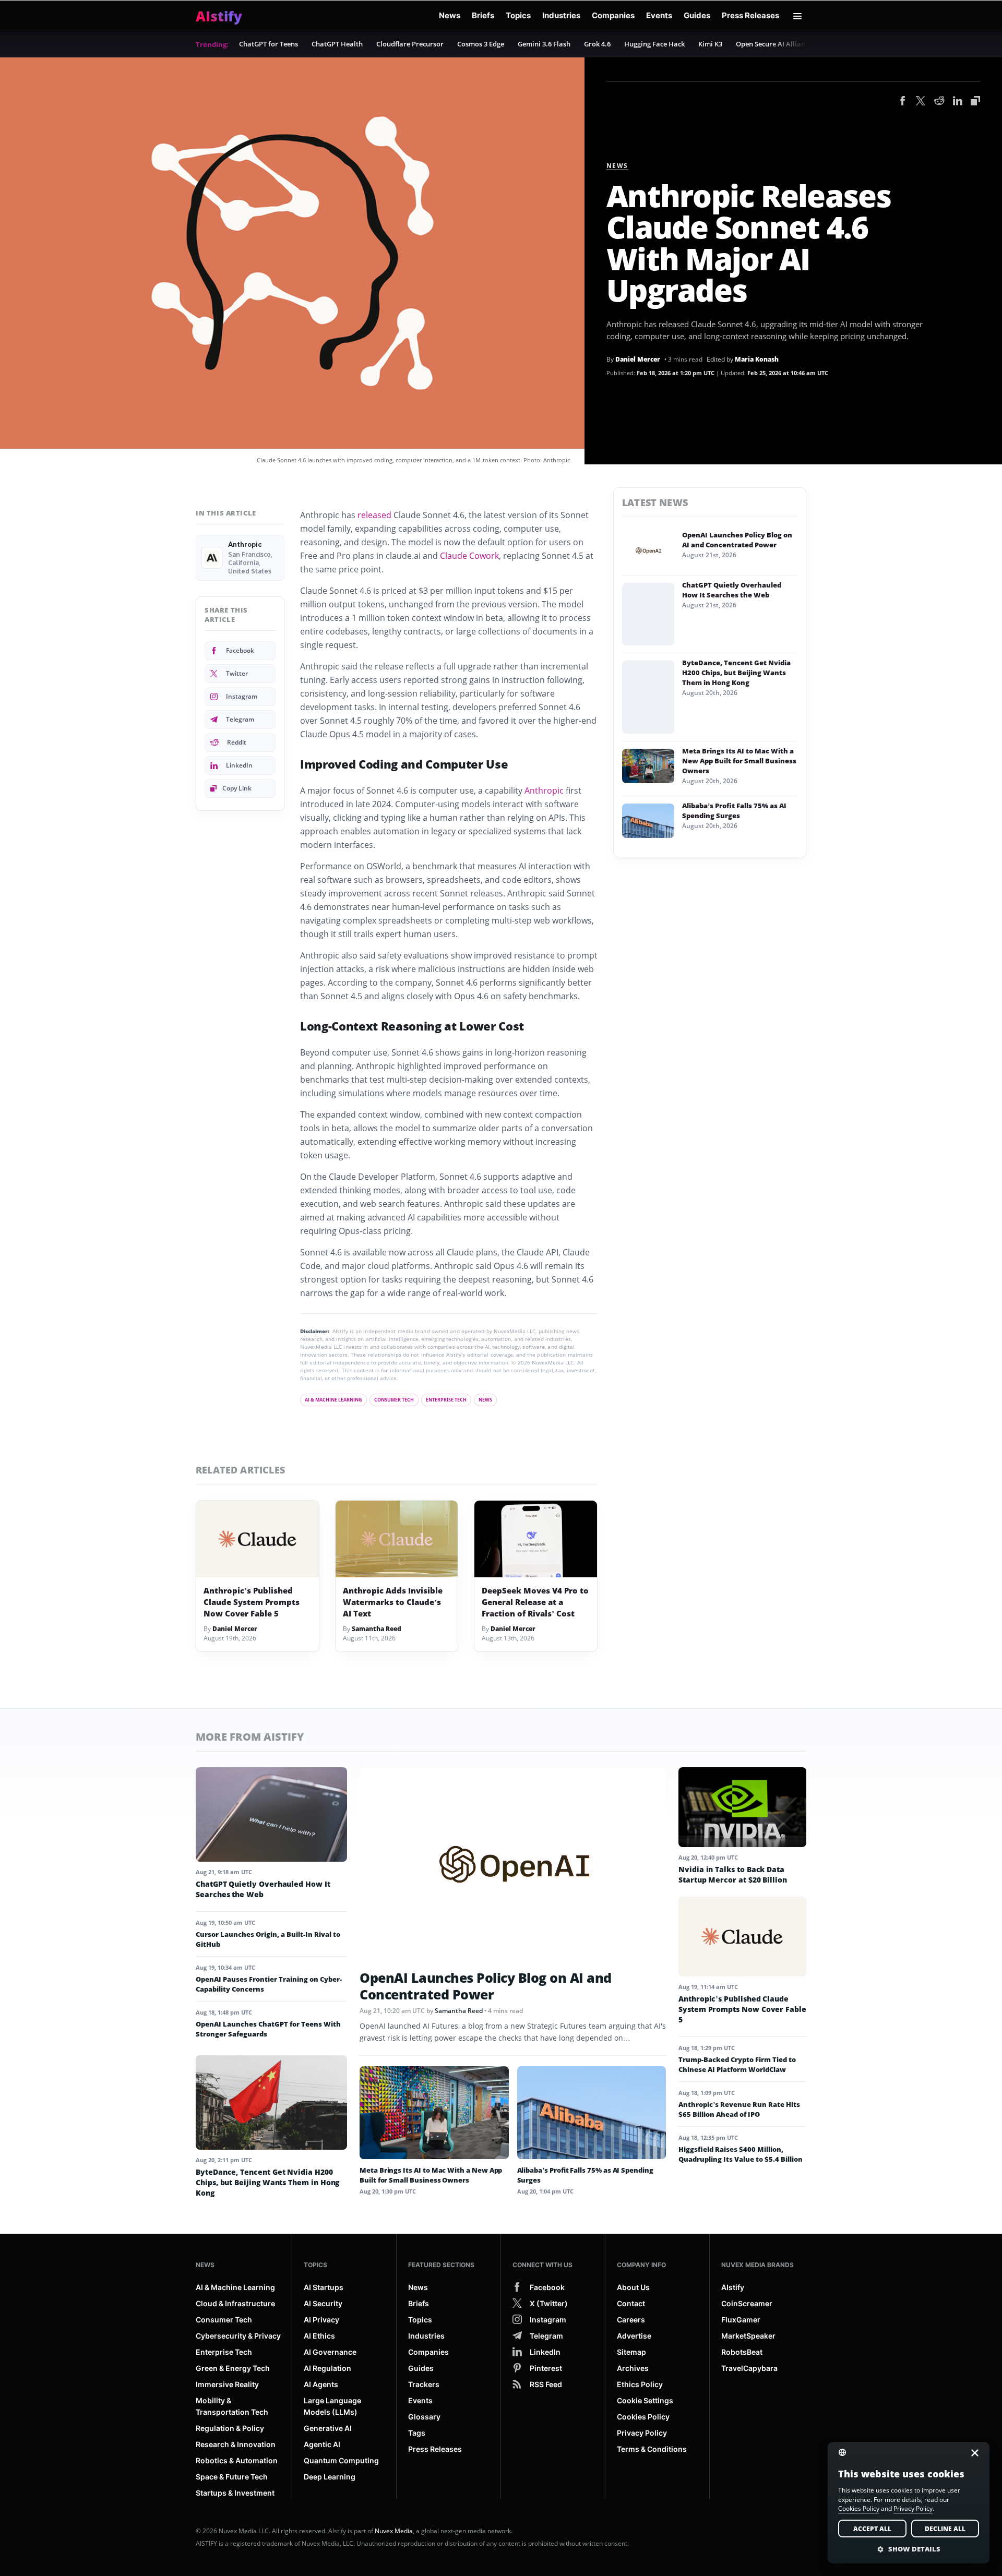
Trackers (424, 2384)
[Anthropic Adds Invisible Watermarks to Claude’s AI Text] (397, 1539)
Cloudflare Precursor (410, 44)
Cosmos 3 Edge (481, 44)
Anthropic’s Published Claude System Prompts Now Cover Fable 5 (252, 1602)
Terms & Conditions (652, 2449)
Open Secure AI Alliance (774, 44)
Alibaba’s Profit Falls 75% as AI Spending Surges (734, 811)
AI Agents (321, 2384)
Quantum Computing (341, 2460)
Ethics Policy (640, 2384)
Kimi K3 (710, 44)
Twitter (237, 673)
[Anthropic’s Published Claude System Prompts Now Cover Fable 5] (258, 1539)
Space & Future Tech (232, 2477)
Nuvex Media (394, 2531)
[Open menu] (797, 16)
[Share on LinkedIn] (958, 102)
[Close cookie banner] (972, 2453)
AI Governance (330, 2352)
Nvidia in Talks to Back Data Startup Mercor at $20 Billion (733, 1874)
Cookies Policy (643, 2417)
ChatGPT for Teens (269, 44)
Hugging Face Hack (654, 44)
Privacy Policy (642, 2433)
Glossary (424, 2417)
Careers (631, 2320)
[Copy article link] (975, 101)
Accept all (872, 2529)
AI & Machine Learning (333, 1400)
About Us (633, 2287)
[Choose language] (849, 2452)
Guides (697, 15)
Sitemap (631, 2352)
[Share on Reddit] (939, 102)
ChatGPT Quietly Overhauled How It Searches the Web (732, 590)
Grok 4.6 (597, 44)
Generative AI (328, 2428)
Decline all (945, 2529)
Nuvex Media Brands (758, 2265)
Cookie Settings (645, 2400)
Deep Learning (330, 2477)
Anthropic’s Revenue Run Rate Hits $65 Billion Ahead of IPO (739, 2109)
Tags (417, 2433)
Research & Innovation (236, 2444)
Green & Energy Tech (233, 2368)
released (374, 515)
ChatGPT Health (337, 44)
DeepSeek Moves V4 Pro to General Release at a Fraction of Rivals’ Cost (535, 1602)
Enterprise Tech (446, 1400)
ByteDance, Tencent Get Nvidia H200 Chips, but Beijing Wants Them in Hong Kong (736, 673)
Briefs (483, 15)
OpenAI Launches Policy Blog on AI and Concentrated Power (737, 540)
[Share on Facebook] (903, 102)
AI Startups (324, 2287)
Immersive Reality (227, 2384)
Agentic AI (322, 2444)
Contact (631, 2303)
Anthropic (544, 790)
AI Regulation (327, 2368)
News (450, 15)
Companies (613, 15)
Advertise (634, 2336)
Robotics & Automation (237, 2460)
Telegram (240, 719)
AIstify (733, 2287)
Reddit (237, 742)
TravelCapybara (749, 2368)
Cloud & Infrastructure (235, 2303)
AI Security (323, 2303)
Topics (518, 15)
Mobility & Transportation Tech (232, 2406)
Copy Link (237, 788)
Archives (633, 2368)
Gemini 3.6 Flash (544, 44)
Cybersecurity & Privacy (238, 2336)
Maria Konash (757, 359)
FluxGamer (741, 2320)
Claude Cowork (469, 556)
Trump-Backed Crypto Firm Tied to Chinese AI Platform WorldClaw (737, 2064)
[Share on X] (921, 102)
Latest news (655, 502)
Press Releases (750, 15)
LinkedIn (239, 765)
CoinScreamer (747, 2303)
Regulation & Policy (230, 2428)
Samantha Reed (377, 1629)
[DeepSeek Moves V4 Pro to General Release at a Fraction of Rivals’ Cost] (536, 1539)
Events (659, 15)
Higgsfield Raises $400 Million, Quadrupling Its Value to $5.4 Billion (741, 2154)
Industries (561, 15)
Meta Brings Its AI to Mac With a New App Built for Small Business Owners (739, 761)
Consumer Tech (394, 1400)
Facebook (240, 650)
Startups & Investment (235, 2493)
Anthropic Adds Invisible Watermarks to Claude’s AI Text (393, 1602)
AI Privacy (321, 2320)
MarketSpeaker (748, 2336)
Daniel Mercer (638, 359)
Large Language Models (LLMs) (332, 2406)
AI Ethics (319, 2336)
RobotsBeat (742, 2352)
